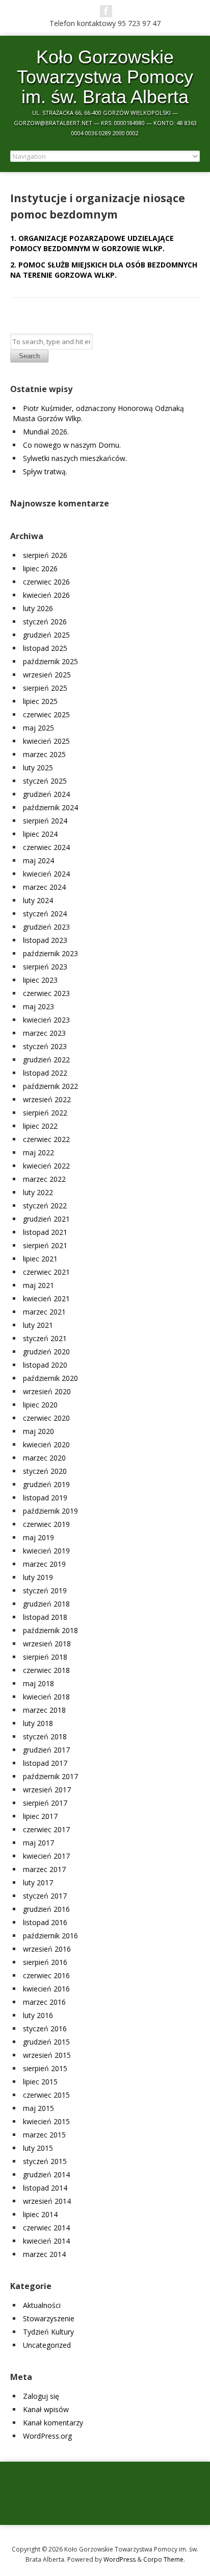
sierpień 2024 (45, 821)
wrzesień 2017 (47, 1790)
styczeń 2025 (45, 781)
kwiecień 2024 (46, 874)
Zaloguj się (41, 2396)
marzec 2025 (44, 754)
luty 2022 (38, 1192)
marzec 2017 (44, 1869)
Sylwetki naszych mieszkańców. (75, 458)
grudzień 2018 (46, 1604)
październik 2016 (50, 1936)
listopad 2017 (45, 1763)
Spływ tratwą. (45, 471)
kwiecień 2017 (46, 1856)
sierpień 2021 (45, 1245)
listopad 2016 (45, 1922)
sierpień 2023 (45, 967)
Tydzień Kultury (48, 2332)
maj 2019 (38, 1537)
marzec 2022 (44, 1179)
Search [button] (29, 356)
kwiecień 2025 (46, 741)
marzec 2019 (44, 1564)
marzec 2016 (44, 2002)
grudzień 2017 (46, 1750)
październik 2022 (50, 1086)
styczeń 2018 (45, 1736)
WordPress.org (47, 2436)
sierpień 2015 (45, 2068)
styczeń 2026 (45, 622)
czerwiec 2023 (46, 993)
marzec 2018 (44, 1710)
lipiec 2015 (40, 2082)
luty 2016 (38, 2015)
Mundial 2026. (46, 432)
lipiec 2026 (40, 568)
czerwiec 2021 (46, 1272)
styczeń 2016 (45, 2028)
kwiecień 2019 (46, 1551)
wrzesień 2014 (47, 2201)
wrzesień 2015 (47, 2055)
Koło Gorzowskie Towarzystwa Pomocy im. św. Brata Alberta (105, 77)
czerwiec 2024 (46, 847)
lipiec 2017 (40, 1816)
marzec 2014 (44, 2254)
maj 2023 (38, 1006)
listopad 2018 (45, 1617)
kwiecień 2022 (46, 1166)
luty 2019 (38, 1577)
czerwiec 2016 (46, 1975)
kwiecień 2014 (46, 2241)
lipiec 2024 (40, 834)
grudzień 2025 (46, 635)
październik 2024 (50, 807)
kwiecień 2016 (46, 1989)
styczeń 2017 (45, 1896)
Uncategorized (47, 2345)
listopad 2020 (45, 1365)
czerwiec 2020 (46, 1418)
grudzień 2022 (46, 1060)
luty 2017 (38, 1882)
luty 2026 (38, 608)
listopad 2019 (45, 1498)
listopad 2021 (45, 1232)
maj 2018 (38, 1683)
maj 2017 (38, 1843)
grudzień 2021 (46, 1219)
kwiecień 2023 (46, 1020)
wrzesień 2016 (47, 1949)
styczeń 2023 (45, 1046)
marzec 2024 (44, 887)
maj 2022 (38, 1152)
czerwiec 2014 (46, 2228)
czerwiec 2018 (46, 1670)
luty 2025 (38, 768)
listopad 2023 (45, 940)
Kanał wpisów (46, 2409)
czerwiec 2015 (46, 2095)
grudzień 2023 (46, 927)
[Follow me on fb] (106, 11)
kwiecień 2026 (46, 595)
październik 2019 (50, 1511)
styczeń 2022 (45, 1206)
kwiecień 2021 (46, 1298)
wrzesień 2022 (47, 1099)
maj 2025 (38, 728)
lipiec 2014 (40, 2214)
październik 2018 (50, 1630)
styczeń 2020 (45, 1471)
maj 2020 (38, 1431)
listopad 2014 (45, 2188)
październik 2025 (50, 661)
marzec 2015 (44, 2135)
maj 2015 (38, 2108)
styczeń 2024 (45, 914)
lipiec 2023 (40, 980)
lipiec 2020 (40, 1405)
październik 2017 (50, 1776)
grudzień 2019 (46, 1484)
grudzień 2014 (46, 2174)
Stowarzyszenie (49, 2318)
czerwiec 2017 (46, 1829)
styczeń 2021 (45, 1338)
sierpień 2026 (45, 555)
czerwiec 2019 (46, 1524)
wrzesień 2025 (47, 675)
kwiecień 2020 (46, 1444)
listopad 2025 (45, 648)
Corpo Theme (163, 2559)
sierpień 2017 (45, 1803)
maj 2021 (38, 1285)
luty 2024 (38, 900)
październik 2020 (50, 1378)
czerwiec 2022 (46, 1139)
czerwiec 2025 (46, 714)
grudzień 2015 (46, 2042)
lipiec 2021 (40, 1259)
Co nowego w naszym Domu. (72, 445)
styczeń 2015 (45, 2161)
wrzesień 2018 (47, 1644)
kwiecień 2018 (46, 1697)
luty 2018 (38, 1723)
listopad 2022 (45, 1073)
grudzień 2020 (46, 1352)
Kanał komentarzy (53, 2423)
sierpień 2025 (45, 688)
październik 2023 (50, 953)
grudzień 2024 (46, 794)
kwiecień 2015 (46, 2121)
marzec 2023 (44, 1033)
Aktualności (42, 2305)
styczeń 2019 (45, 1590)
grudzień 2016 (46, 1909)
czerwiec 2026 (46, 582)
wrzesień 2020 (47, 1391)
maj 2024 (38, 860)
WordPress (120, 2559)
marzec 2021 (44, 1312)
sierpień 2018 (45, 1657)
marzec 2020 (44, 1458)
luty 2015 (38, 2148)
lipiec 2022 (40, 1126)
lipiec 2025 (40, 701)
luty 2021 (38, 1325)
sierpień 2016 (45, 1962)
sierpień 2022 (45, 1113)
